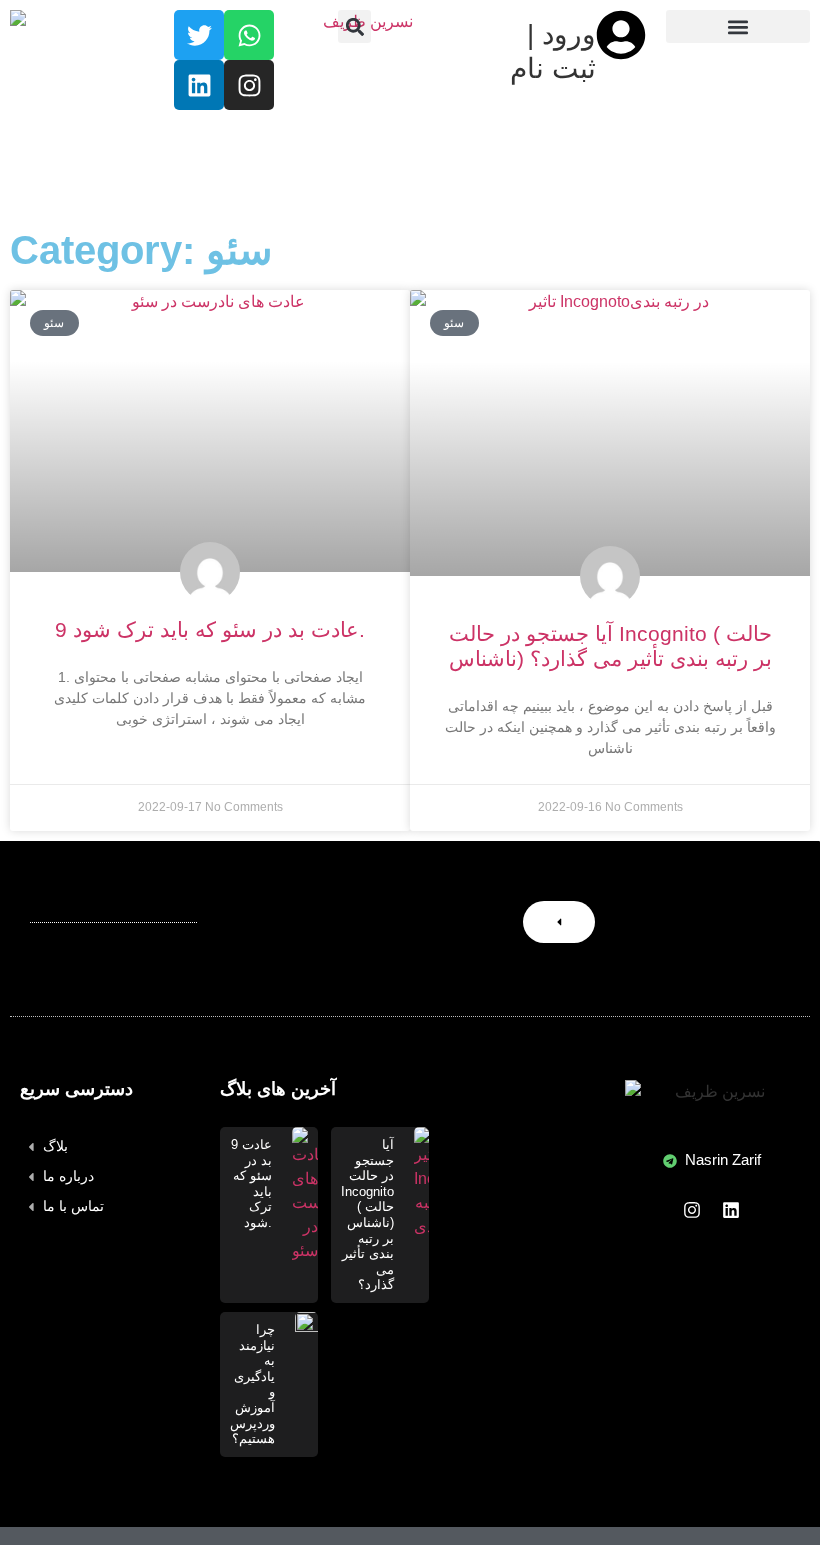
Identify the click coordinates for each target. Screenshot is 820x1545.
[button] (354, 26)
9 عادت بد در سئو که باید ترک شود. (210, 629)
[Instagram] (692, 1210)
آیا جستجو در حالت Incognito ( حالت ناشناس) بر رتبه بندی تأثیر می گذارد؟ (367, 1214)
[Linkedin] (731, 1210)
